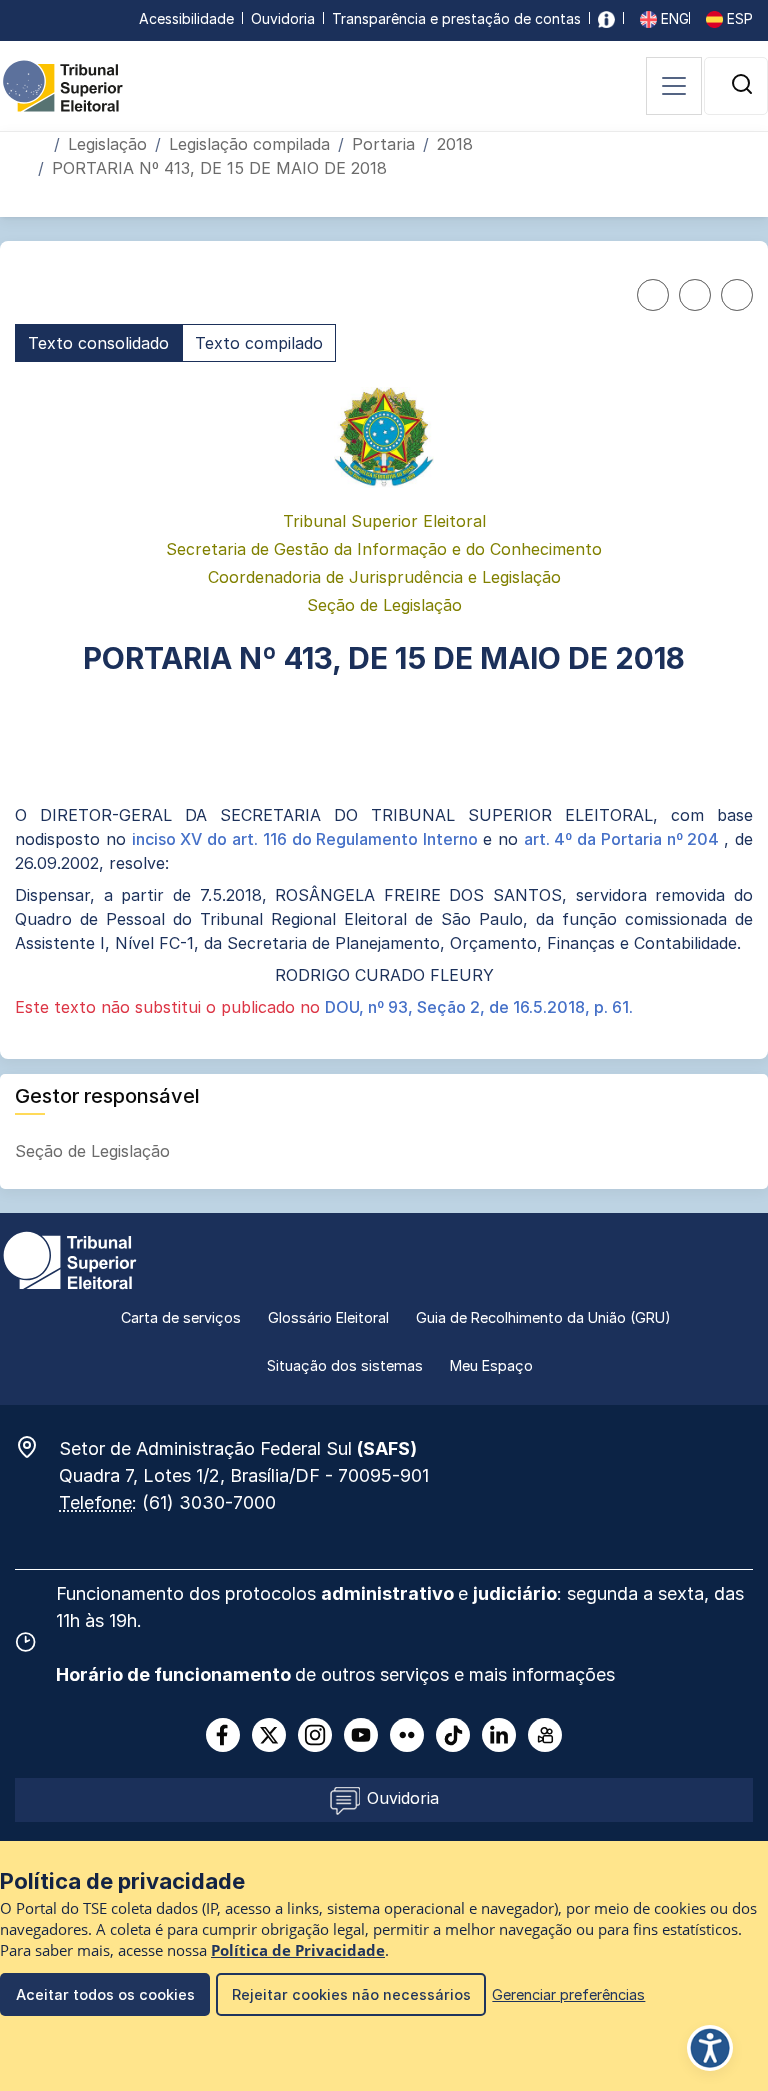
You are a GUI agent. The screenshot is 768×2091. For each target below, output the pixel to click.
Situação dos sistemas (345, 1365)
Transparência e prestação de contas (456, 18)
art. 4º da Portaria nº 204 (624, 839)
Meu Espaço (491, 1365)
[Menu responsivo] (674, 86)
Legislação (107, 144)
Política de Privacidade (298, 1950)
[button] (742, 84)
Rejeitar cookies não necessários (351, 1994)
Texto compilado (259, 343)
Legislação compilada (249, 144)
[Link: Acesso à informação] (606, 18)
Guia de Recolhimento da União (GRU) (543, 1317)
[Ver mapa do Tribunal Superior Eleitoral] (37, 1447)
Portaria (383, 144)
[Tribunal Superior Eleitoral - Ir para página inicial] (63, 85)
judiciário (515, 1593)
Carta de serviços (181, 1317)
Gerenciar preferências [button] (568, 1994)
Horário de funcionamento (175, 1674)
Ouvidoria (283, 18)
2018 (455, 144)
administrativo (389, 1593)
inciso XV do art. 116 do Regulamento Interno (307, 839)
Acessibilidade (186, 18)
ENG (673, 18)
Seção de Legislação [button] (95, 1151)
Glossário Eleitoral (328, 1317)
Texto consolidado (98, 343)
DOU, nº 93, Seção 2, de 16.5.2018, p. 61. (479, 1007)
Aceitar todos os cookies (105, 1994)
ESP (738, 18)
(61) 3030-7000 (209, 1502)
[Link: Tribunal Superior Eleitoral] (70, 1259)
